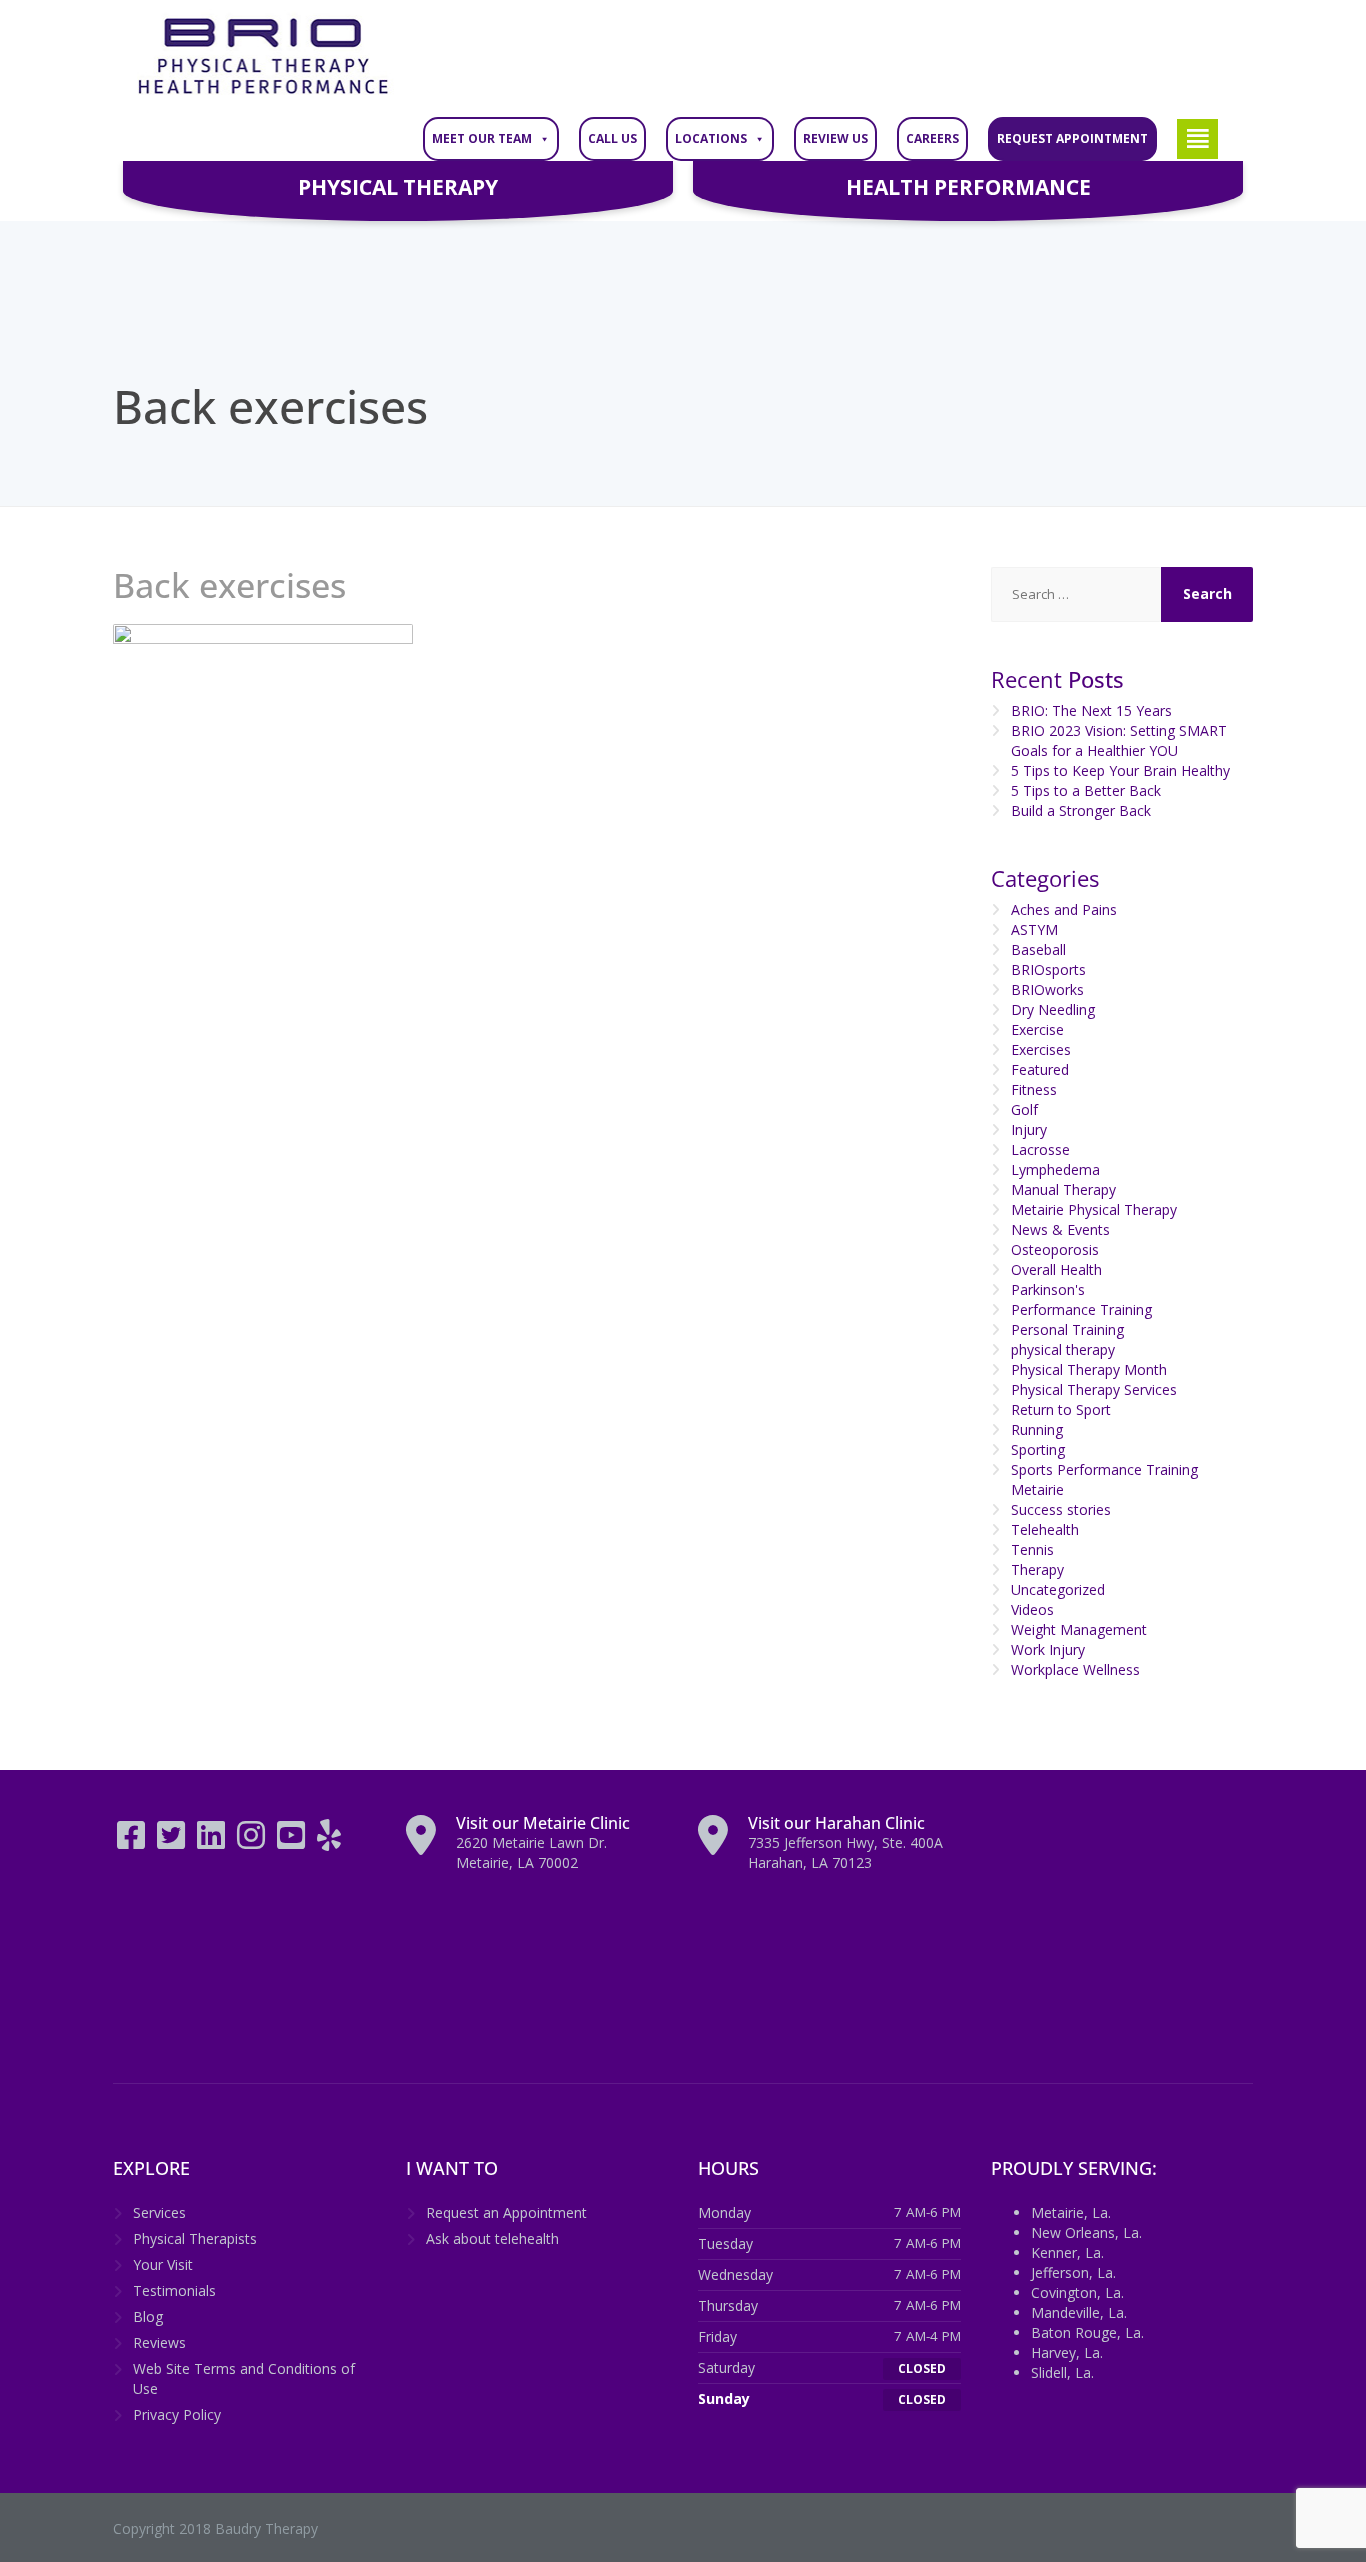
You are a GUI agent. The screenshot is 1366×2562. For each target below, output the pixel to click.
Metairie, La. (1071, 2212)
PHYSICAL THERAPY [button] (398, 187)
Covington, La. (1077, 2292)
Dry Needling (1053, 1009)
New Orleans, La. (1086, 2232)
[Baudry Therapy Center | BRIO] (263, 56)
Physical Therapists (195, 2238)
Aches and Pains (1064, 909)
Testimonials (174, 2290)
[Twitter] (173, 1841)
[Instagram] (253, 1841)
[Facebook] (133, 1841)
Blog (148, 2316)
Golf (1024, 1109)
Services (159, 2212)
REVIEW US (835, 138)
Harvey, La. (1067, 2352)
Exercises (1041, 1049)
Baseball (1038, 949)
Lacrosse (1040, 1149)
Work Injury (1048, 1649)
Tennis (1032, 1549)
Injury (1029, 1129)
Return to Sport (1061, 1409)
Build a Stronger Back (1081, 810)
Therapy (1037, 1569)
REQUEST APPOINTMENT (1072, 138)
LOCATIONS (711, 138)
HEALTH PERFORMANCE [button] (968, 187)
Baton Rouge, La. (1087, 2332)
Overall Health (1056, 1269)
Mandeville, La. (1079, 2312)
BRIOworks (1047, 989)
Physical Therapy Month (1089, 1369)
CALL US (612, 138)
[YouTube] (293, 1841)
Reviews (159, 2342)
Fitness (1034, 1089)
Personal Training (1067, 1329)
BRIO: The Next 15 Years (1091, 710)
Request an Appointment (506, 2212)
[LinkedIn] (213, 1841)
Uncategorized (1058, 1589)
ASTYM (1034, 929)
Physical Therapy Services (1094, 1389)
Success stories (1061, 1509)
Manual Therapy (1063, 1189)
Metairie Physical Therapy (1094, 1209)
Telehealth (1045, 1529)
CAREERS (932, 138)
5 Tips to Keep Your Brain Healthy (1120, 770)
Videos (1032, 1609)
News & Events (1060, 1229)
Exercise (1037, 1029)
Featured (1040, 1069)
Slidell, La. (1062, 2372)
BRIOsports (1048, 969)
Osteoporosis (1055, 1249)
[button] (1197, 139)
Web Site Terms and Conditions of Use (244, 2378)
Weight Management (1079, 1629)
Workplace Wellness (1075, 1669)
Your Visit (163, 2264)
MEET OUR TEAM (482, 138)
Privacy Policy (177, 2414)
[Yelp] (329, 1841)
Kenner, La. (1067, 2252)
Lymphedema (1055, 1169)
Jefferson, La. (1073, 2272)
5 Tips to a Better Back (1086, 790)
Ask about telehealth (492, 2238)
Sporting (1038, 1449)
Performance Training (1081, 1309)
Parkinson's (1048, 1289)
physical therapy (1063, 1349)
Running (1037, 1429)
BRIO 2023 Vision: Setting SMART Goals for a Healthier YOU (1119, 740)
